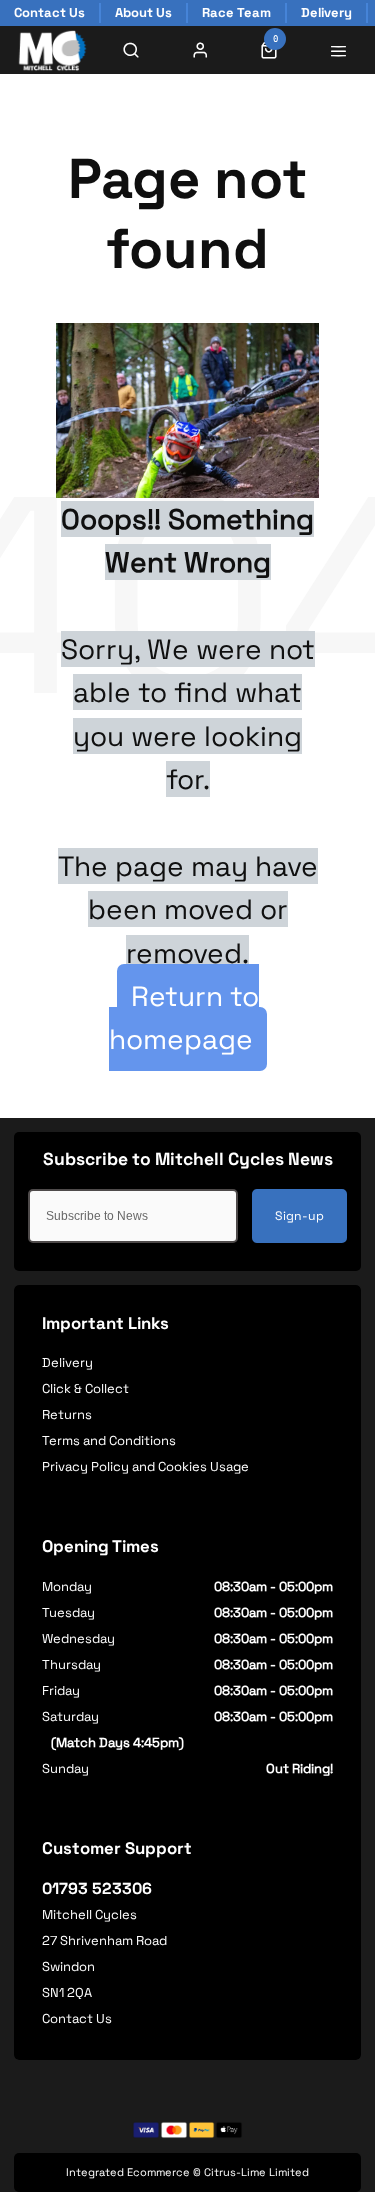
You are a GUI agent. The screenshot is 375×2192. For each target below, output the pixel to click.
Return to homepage (184, 1017)
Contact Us (77, 2018)
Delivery (67, 1362)
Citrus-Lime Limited (256, 2172)
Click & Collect (85, 1388)
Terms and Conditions (109, 1440)
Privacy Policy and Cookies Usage (145, 1466)
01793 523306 (97, 1888)
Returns (67, 1414)
